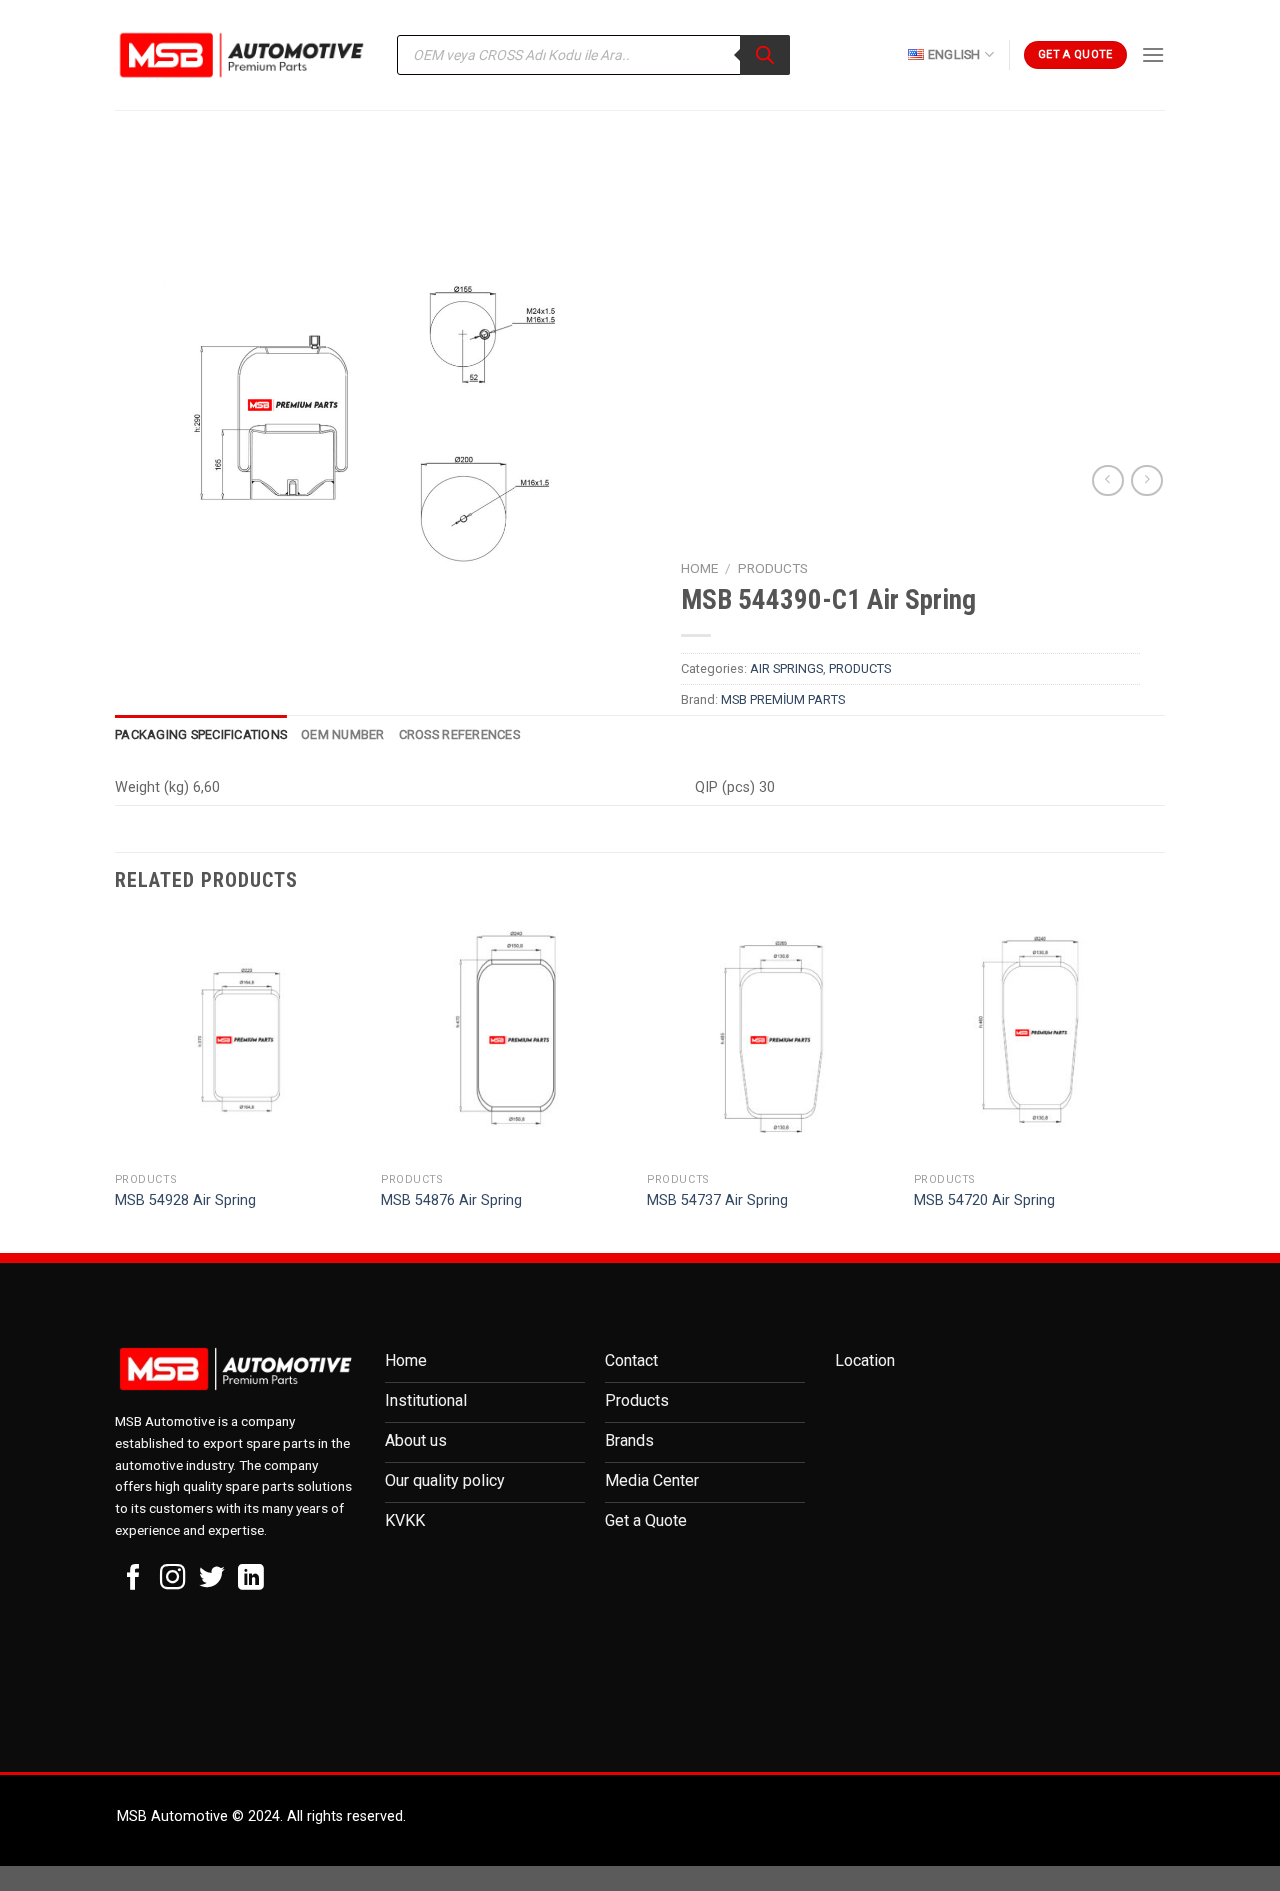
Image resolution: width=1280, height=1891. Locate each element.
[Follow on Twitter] (212, 1579)
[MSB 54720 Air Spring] (1037, 1040)
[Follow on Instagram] (173, 1579)
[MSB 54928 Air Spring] (238, 1040)
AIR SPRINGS (786, 668)
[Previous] (116, 1083)
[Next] (1159, 1083)
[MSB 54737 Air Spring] (770, 1040)
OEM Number (343, 734)
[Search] (765, 55)
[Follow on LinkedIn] (251, 1579)
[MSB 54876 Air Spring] (504, 1040)
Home (699, 568)
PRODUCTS (773, 568)
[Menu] (1153, 54)
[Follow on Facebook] (134, 1579)
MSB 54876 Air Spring (451, 1200)
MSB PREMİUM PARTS (783, 699)
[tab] (201, 735)
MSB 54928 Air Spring (185, 1200)
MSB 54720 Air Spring (984, 1200)
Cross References (459, 734)
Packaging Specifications (201, 734)
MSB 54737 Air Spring (717, 1200)
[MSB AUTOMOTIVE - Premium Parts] (241, 55)
